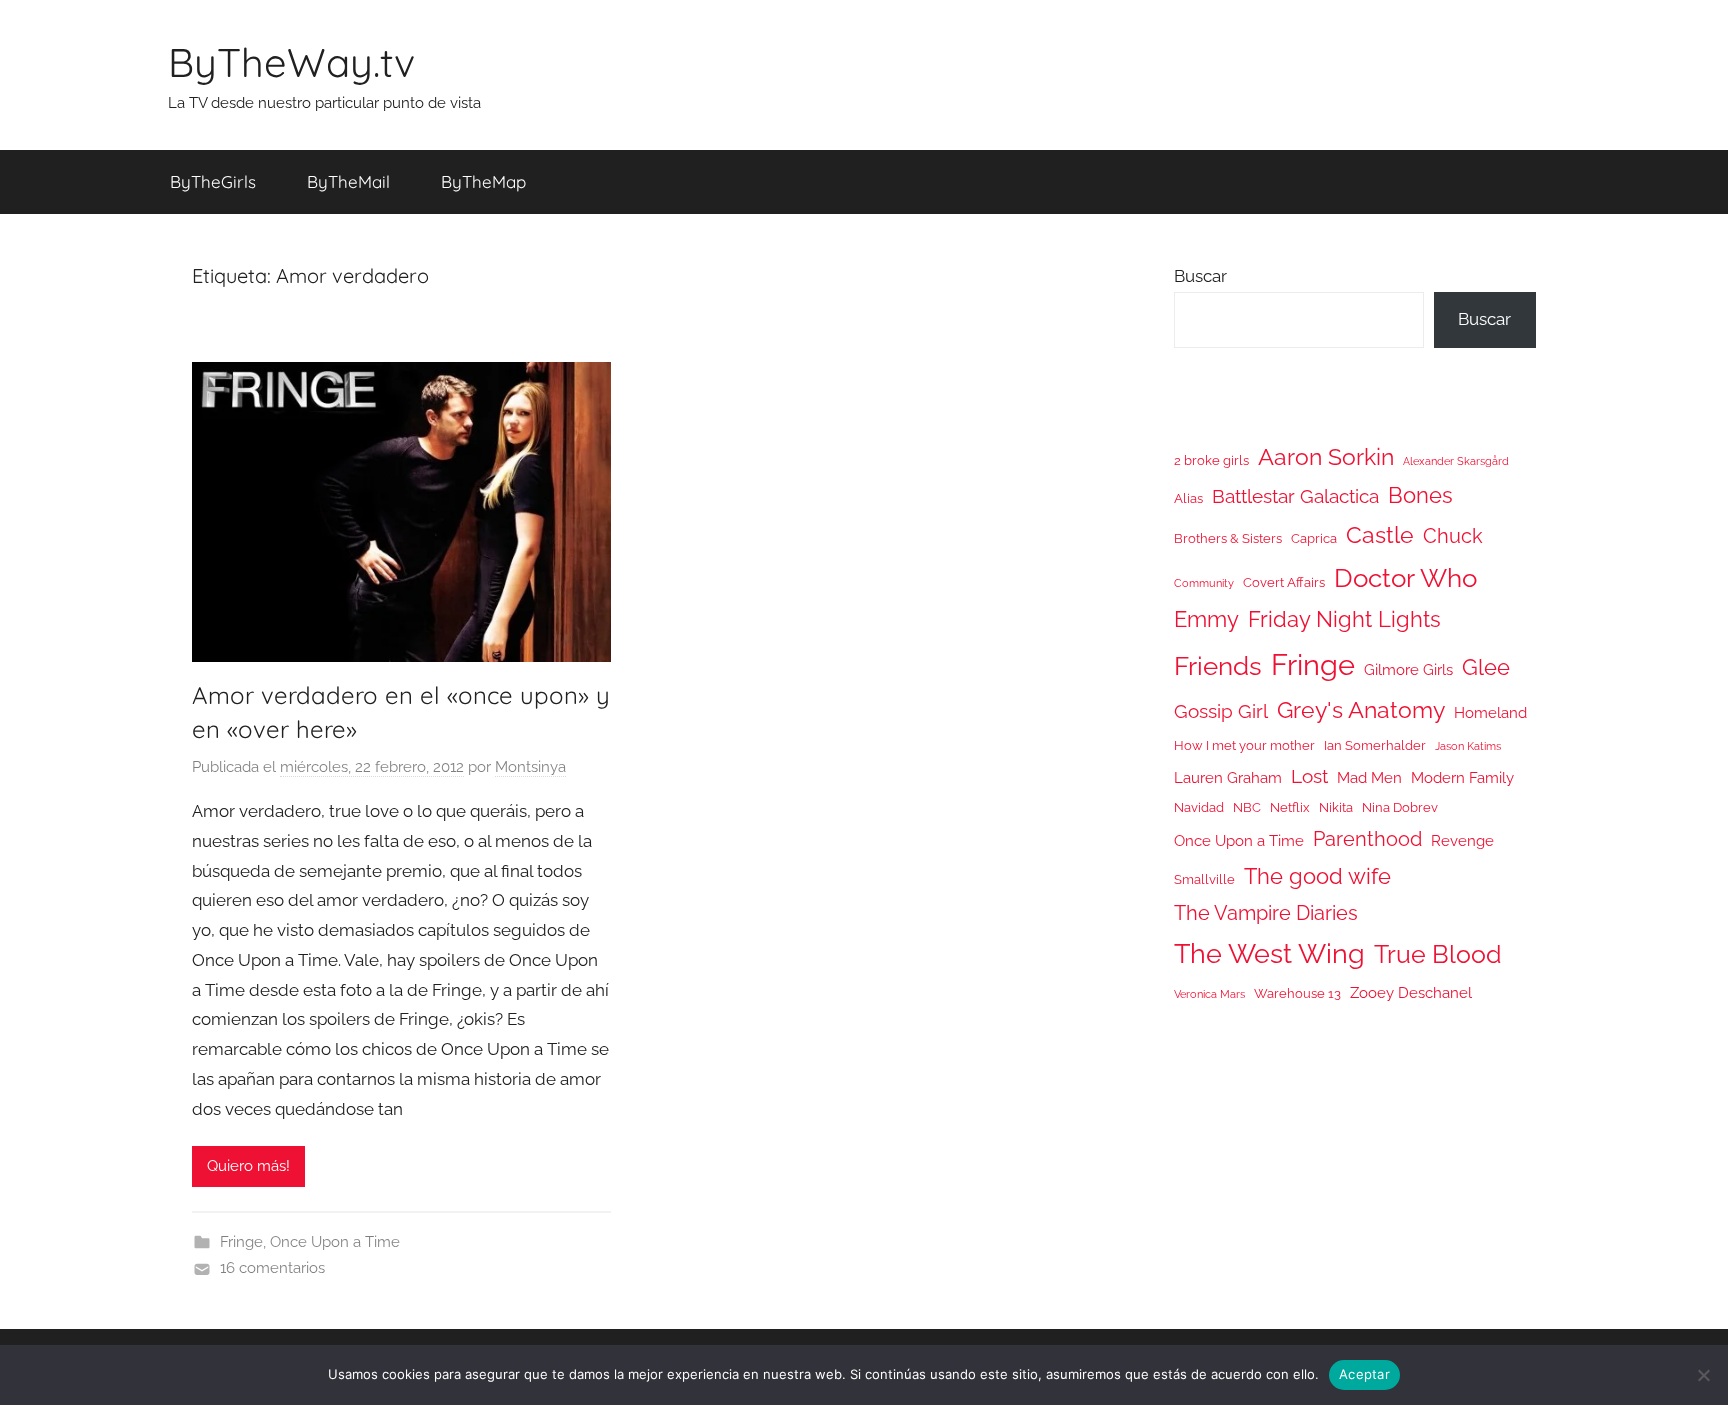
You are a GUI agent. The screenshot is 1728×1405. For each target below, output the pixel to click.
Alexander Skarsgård (1456, 461)
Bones (1420, 495)
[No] (1703, 1375)
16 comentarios (272, 1268)
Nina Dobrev (1400, 807)
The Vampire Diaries (1266, 913)
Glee (1486, 667)
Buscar (1200, 276)
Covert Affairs (1284, 582)
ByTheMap (483, 181)
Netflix (1290, 807)
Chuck (1453, 536)
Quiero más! (248, 1166)
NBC (1247, 807)
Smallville (1204, 879)
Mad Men (1369, 777)
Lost (1309, 776)
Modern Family (1462, 777)
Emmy (1206, 619)
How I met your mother (1244, 745)
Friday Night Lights (1344, 619)
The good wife (1317, 876)
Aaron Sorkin (1326, 456)
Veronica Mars (1209, 994)
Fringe (241, 1242)
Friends (1218, 665)
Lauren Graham (1228, 777)
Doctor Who (1405, 577)
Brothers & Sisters (1228, 538)
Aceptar (1364, 1374)
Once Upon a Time (335, 1242)
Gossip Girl (1221, 711)
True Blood (1438, 954)
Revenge (1462, 840)
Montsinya (530, 767)
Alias (1188, 498)
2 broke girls (1211, 460)
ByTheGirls (213, 181)
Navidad (1199, 807)
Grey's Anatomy (1361, 709)
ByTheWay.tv (291, 62)
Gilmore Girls (1408, 669)
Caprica (1314, 538)
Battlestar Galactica (1295, 496)
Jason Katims (1468, 746)
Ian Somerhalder (1375, 745)
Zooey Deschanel (1411, 992)
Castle (1380, 534)
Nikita (1336, 807)
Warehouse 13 (1297, 993)
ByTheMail (348, 181)
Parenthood (1367, 839)
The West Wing (1269, 953)
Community (1204, 583)
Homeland (1490, 712)
